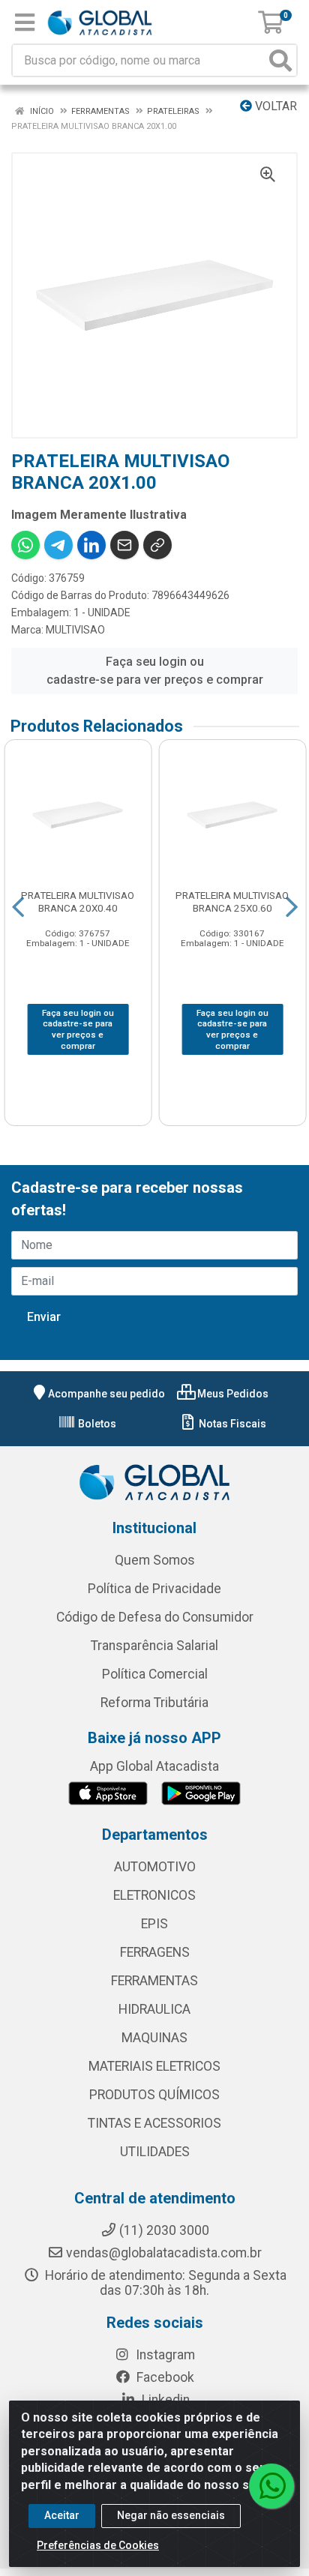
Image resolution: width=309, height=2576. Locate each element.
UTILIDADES (155, 2152)
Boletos (96, 1424)
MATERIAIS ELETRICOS (154, 2066)
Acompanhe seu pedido (106, 1394)
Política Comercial (155, 1674)
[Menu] (25, 22)
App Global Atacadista (154, 1766)
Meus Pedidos (232, 1394)
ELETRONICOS (154, 1895)
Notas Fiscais (231, 1424)
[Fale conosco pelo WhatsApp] (271, 2486)
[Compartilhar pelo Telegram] (58, 545)
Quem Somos (155, 1560)
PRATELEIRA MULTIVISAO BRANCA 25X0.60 (232, 902)
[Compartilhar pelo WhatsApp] (25, 545)
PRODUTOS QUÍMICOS (154, 2095)
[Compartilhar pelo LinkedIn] (91, 545)
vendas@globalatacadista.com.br (164, 2253)
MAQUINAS (154, 2038)
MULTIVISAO (75, 630)
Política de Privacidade (154, 1589)
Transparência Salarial (154, 1646)
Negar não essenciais (171, 2515)
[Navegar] (18, 907)
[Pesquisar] (280, 60)
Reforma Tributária (154, 1703)
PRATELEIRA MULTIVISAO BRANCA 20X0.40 (78, 902)
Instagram (164, 2355)
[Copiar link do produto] (157, 545)
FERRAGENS (155, 1952)
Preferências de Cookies (98, 2545)
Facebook (164, 2377)
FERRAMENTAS (154, 1981)
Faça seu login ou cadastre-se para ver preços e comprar (155, 671)
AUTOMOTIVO (155, 1867)
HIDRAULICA (154, 2009)
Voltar (274, 106)
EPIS (154, 1924)
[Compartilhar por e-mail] (124, 545)
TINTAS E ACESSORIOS (154, 2123)
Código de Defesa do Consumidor (155, 1617)
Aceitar (62, 2515)
